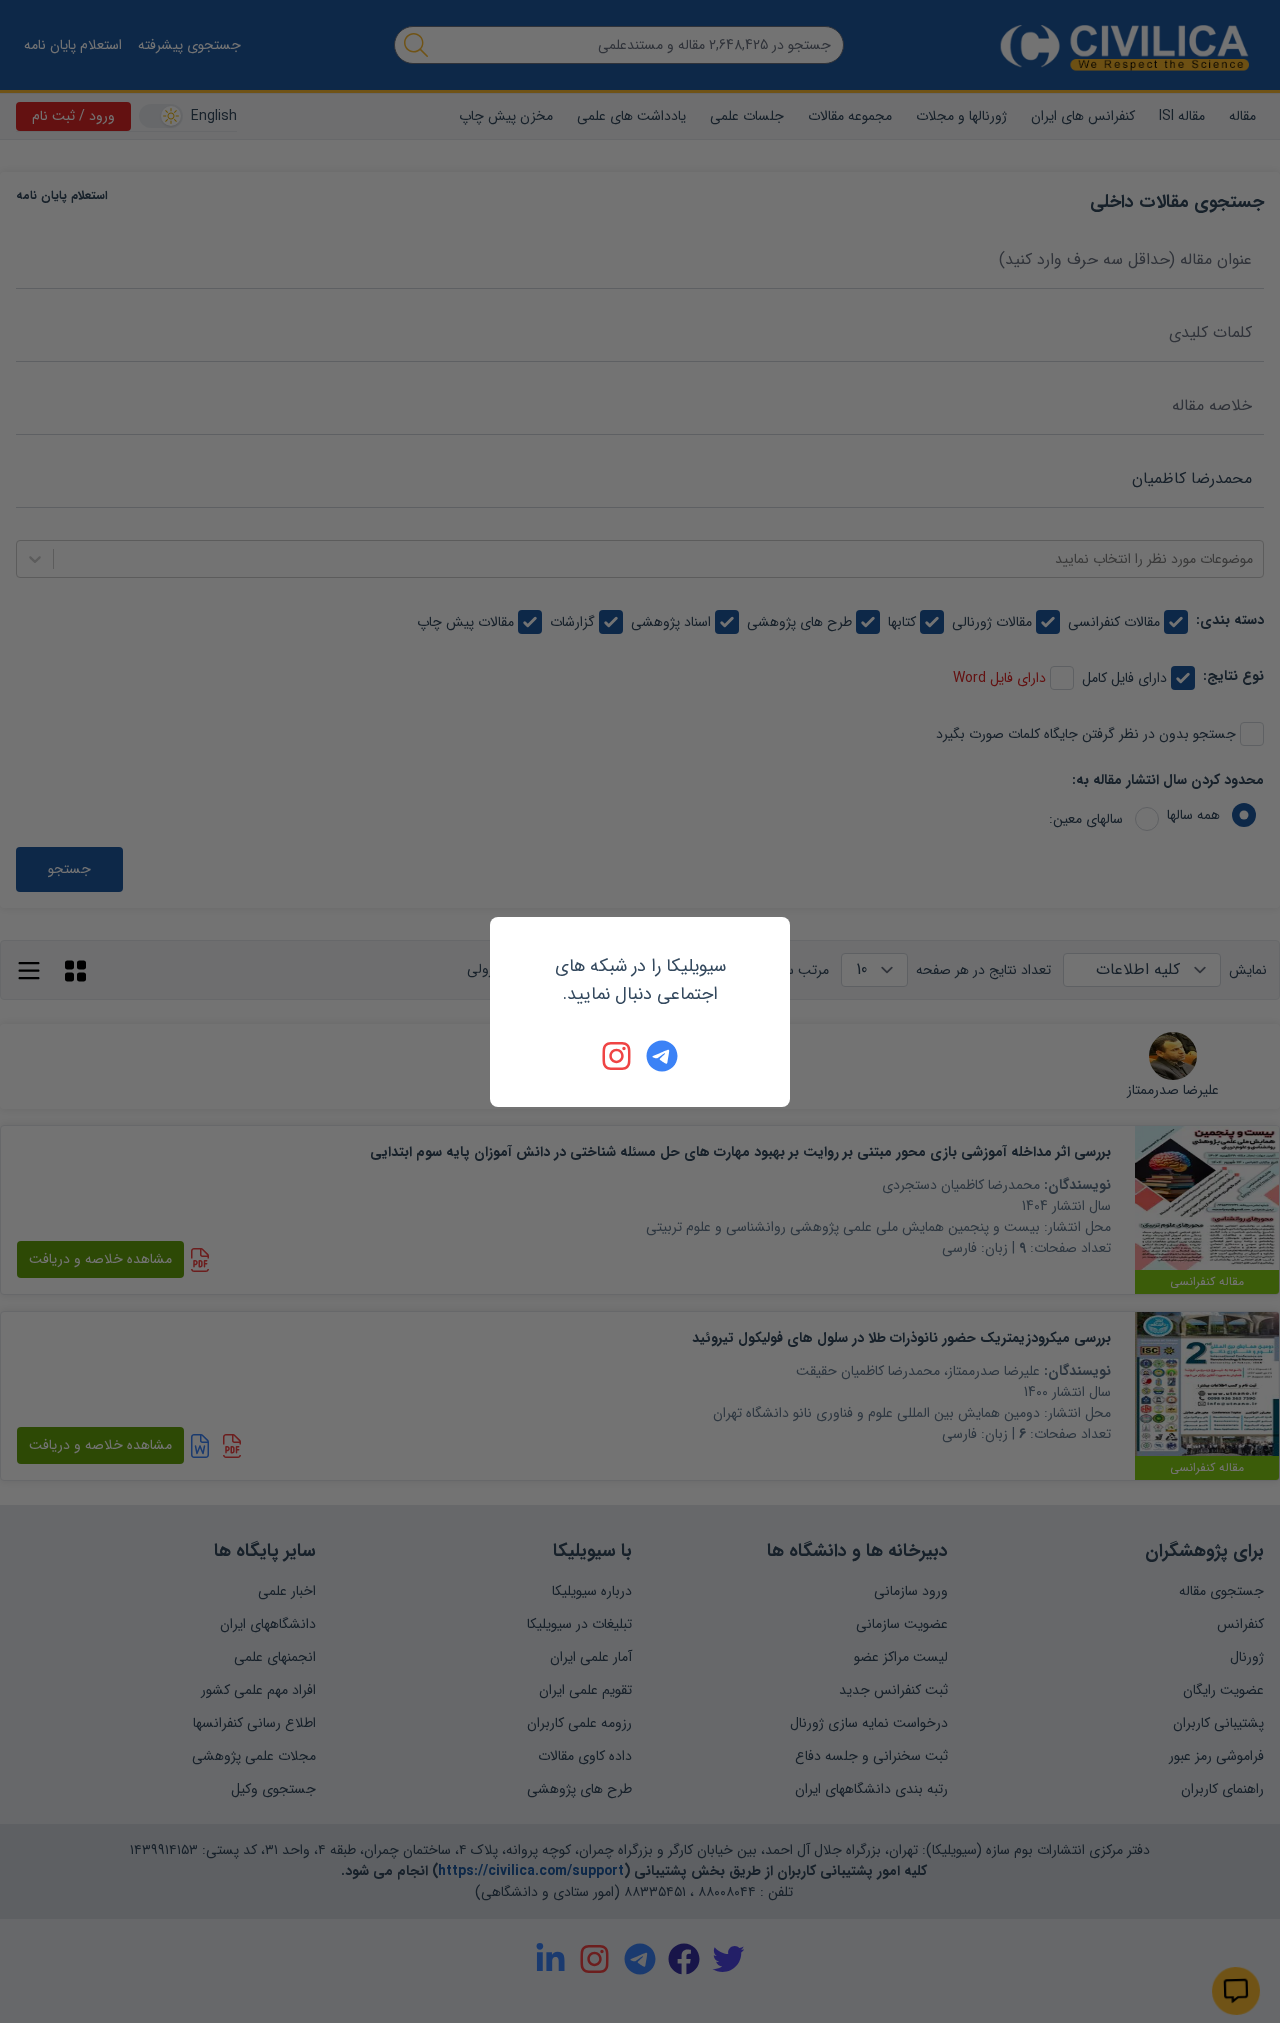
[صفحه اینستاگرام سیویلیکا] (618, 1056)
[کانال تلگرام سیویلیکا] (662, 1056)
